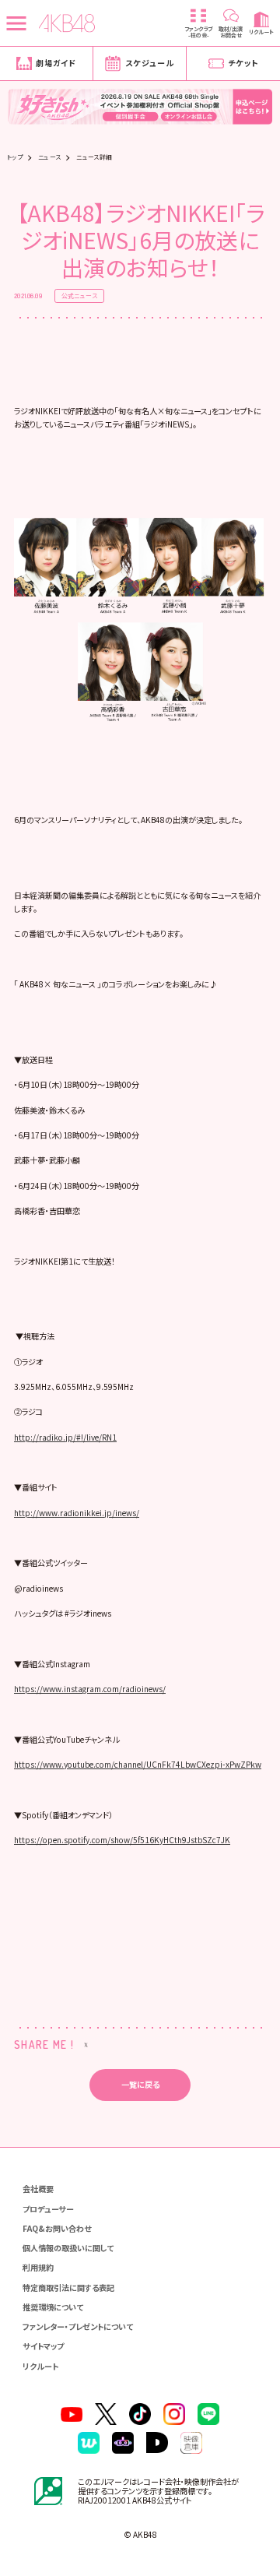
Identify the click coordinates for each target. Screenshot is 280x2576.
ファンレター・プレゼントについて (78, 2326)
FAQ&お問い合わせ (57, 2228)
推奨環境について (53, 2307)
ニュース (50, 157)
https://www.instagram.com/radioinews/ (90, 1689)
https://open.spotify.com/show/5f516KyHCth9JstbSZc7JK (122, 1840)
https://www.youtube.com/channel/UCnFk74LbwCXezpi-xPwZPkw (138, 1764)
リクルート (40, 2366)
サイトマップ (43, 2346)
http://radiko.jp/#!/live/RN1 (65, 1437)
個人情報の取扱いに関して (68, 2248)
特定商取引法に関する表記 (68, 2287)
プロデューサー (48, 2209)
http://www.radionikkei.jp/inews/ (77, 1513)
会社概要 (38, 2189)
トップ (15, 157)
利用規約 (38, 2267)
